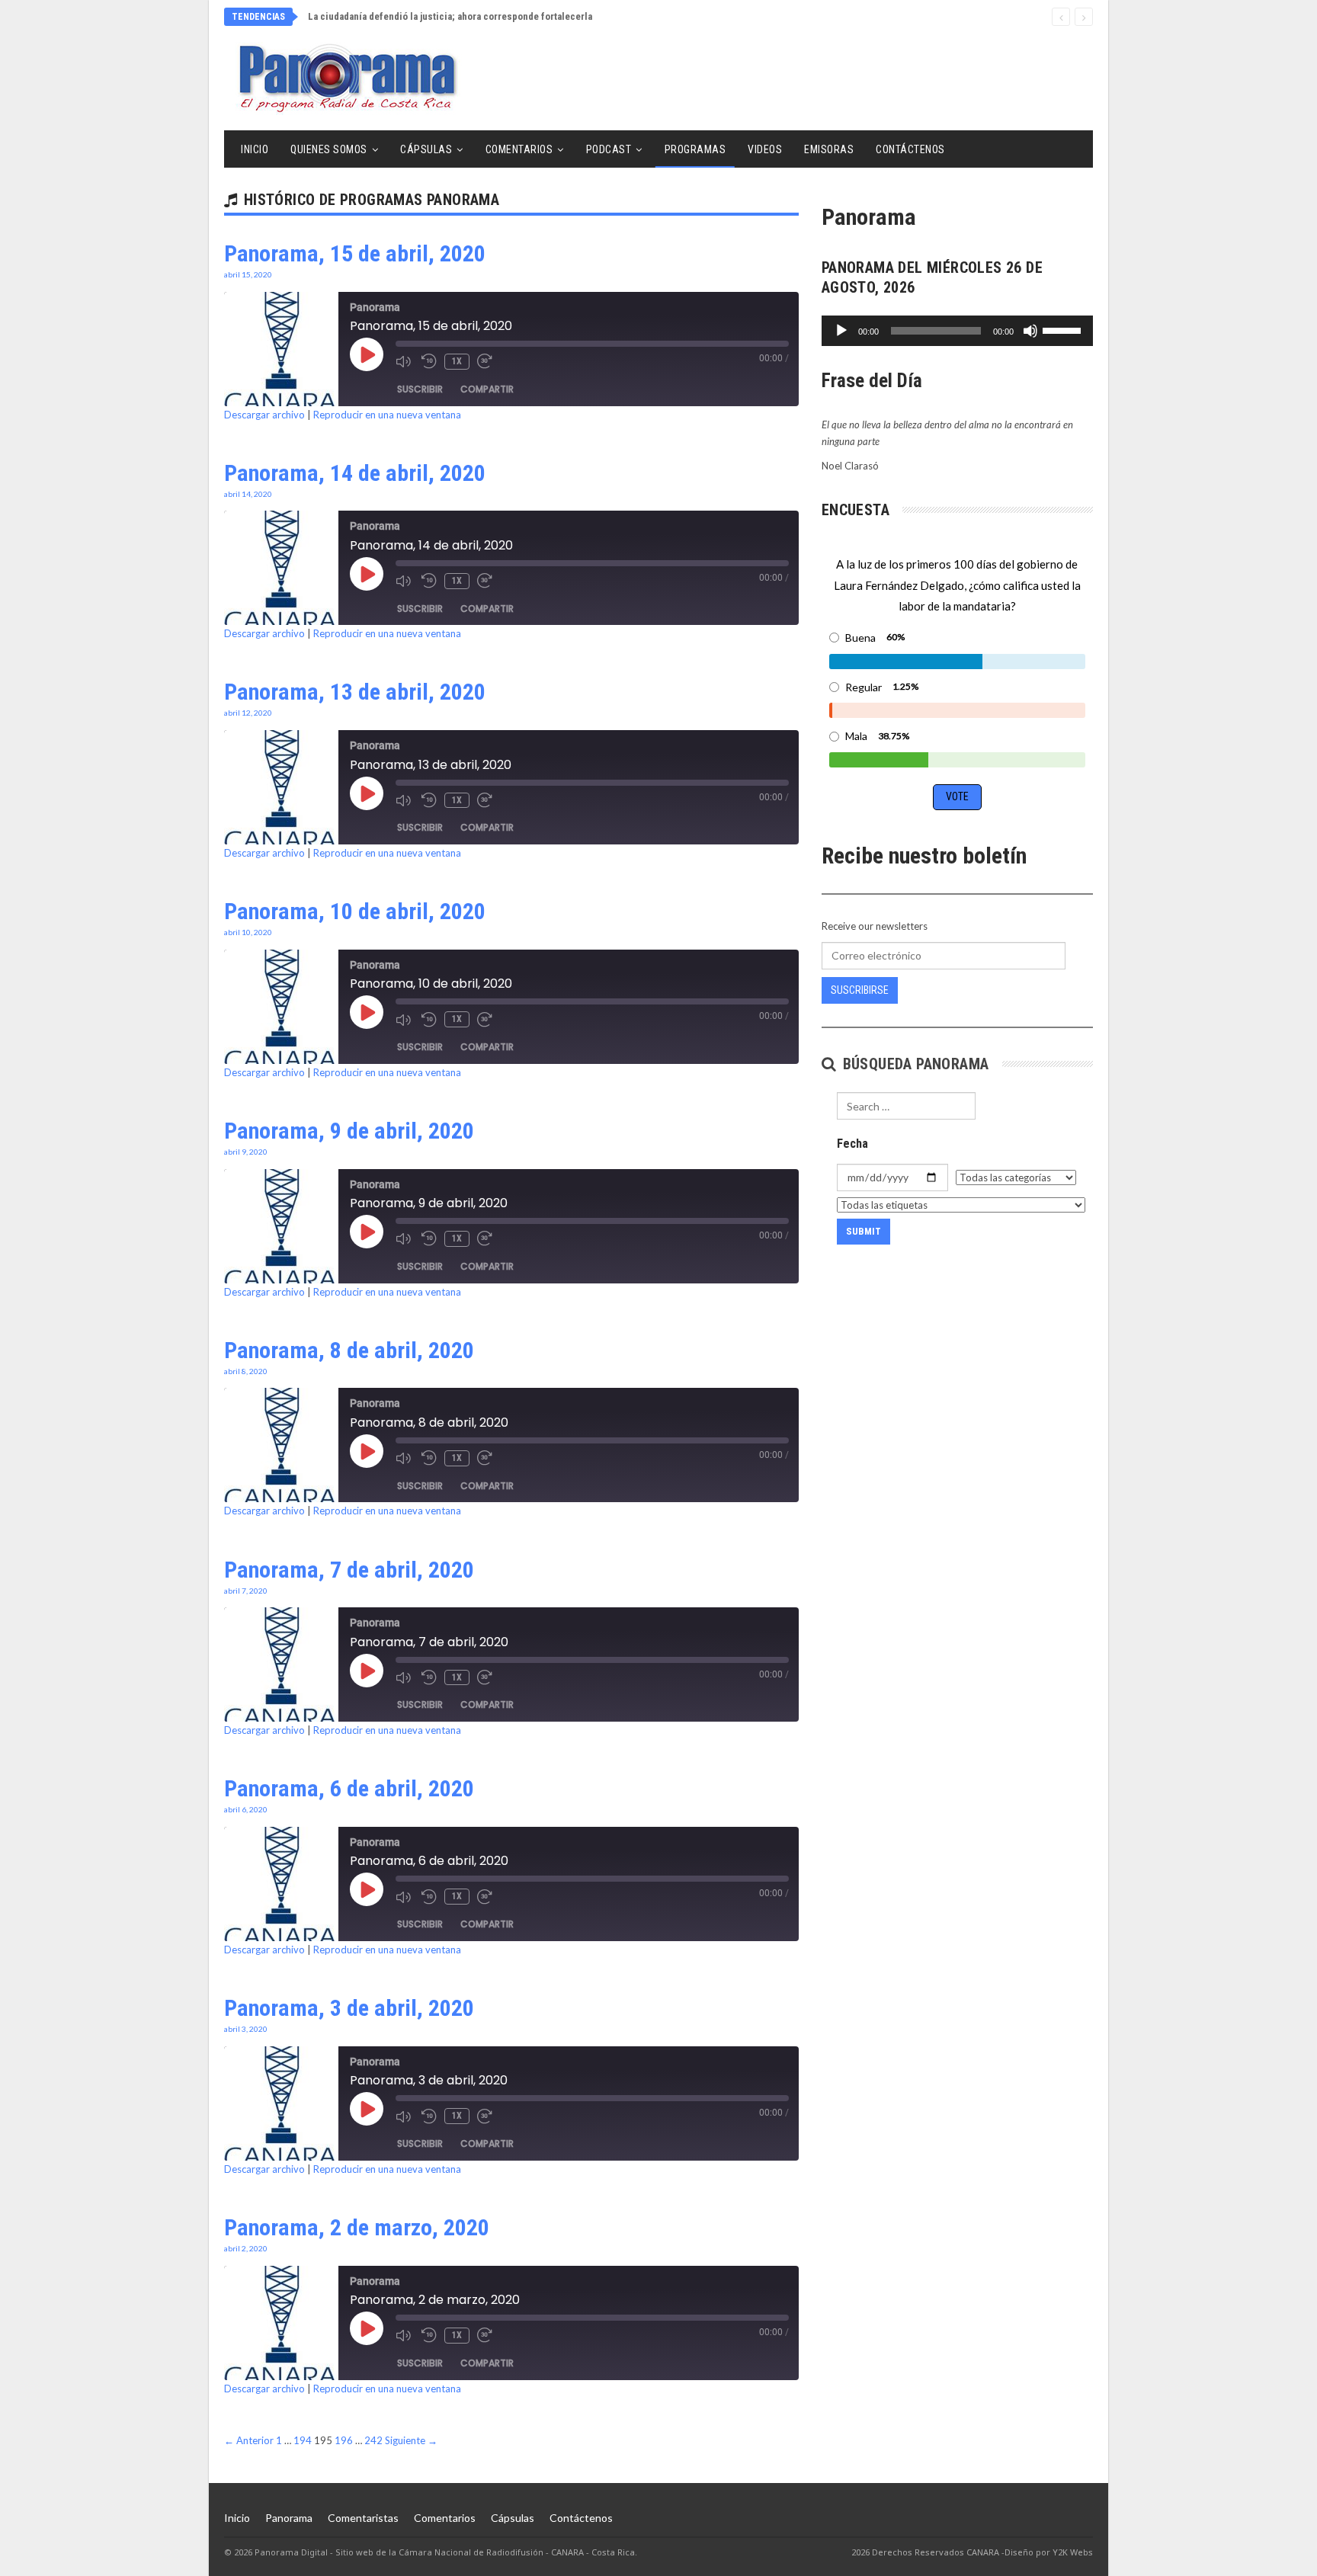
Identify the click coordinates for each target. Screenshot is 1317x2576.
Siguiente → (411, 2440)
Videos (765, 149)
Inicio (255, 149)
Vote (957, 796)
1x (457, 361)
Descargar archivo (264, 415)
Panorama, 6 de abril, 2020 (349, 1788)
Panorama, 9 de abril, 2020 (349, 1131)
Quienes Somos (329, 149)
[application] (957, 331)
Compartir (487, 389)
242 (373, 2440)
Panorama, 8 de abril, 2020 (349, 1350)
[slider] (1064, 329)
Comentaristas (363, 2518)
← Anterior (249, 2440)
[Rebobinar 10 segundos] (429, 361)
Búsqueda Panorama (913, 1064)
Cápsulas (426, 149)
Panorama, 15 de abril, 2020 (355, 253)
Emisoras (829, 149)
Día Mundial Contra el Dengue (371, 16)
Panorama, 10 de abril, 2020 (355, 911)
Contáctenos (910, 149)
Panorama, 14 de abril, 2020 (355, 473)
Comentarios (519, 149)
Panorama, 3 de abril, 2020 (349, 2008)
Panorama (289, 2518)
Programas (695, 149)
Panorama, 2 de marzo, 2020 (357, 2227)
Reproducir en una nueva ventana (387, 415)
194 (303, 2440)
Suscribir (420, 389)
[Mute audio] (405, 361)
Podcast (609, 149)
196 (344, 2440)
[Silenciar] (1030, 331)
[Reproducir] (841, 331)
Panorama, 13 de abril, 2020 (355, 692)
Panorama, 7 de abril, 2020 (349, 1570)
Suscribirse (860, 990)
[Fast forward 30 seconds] (486, 361)
